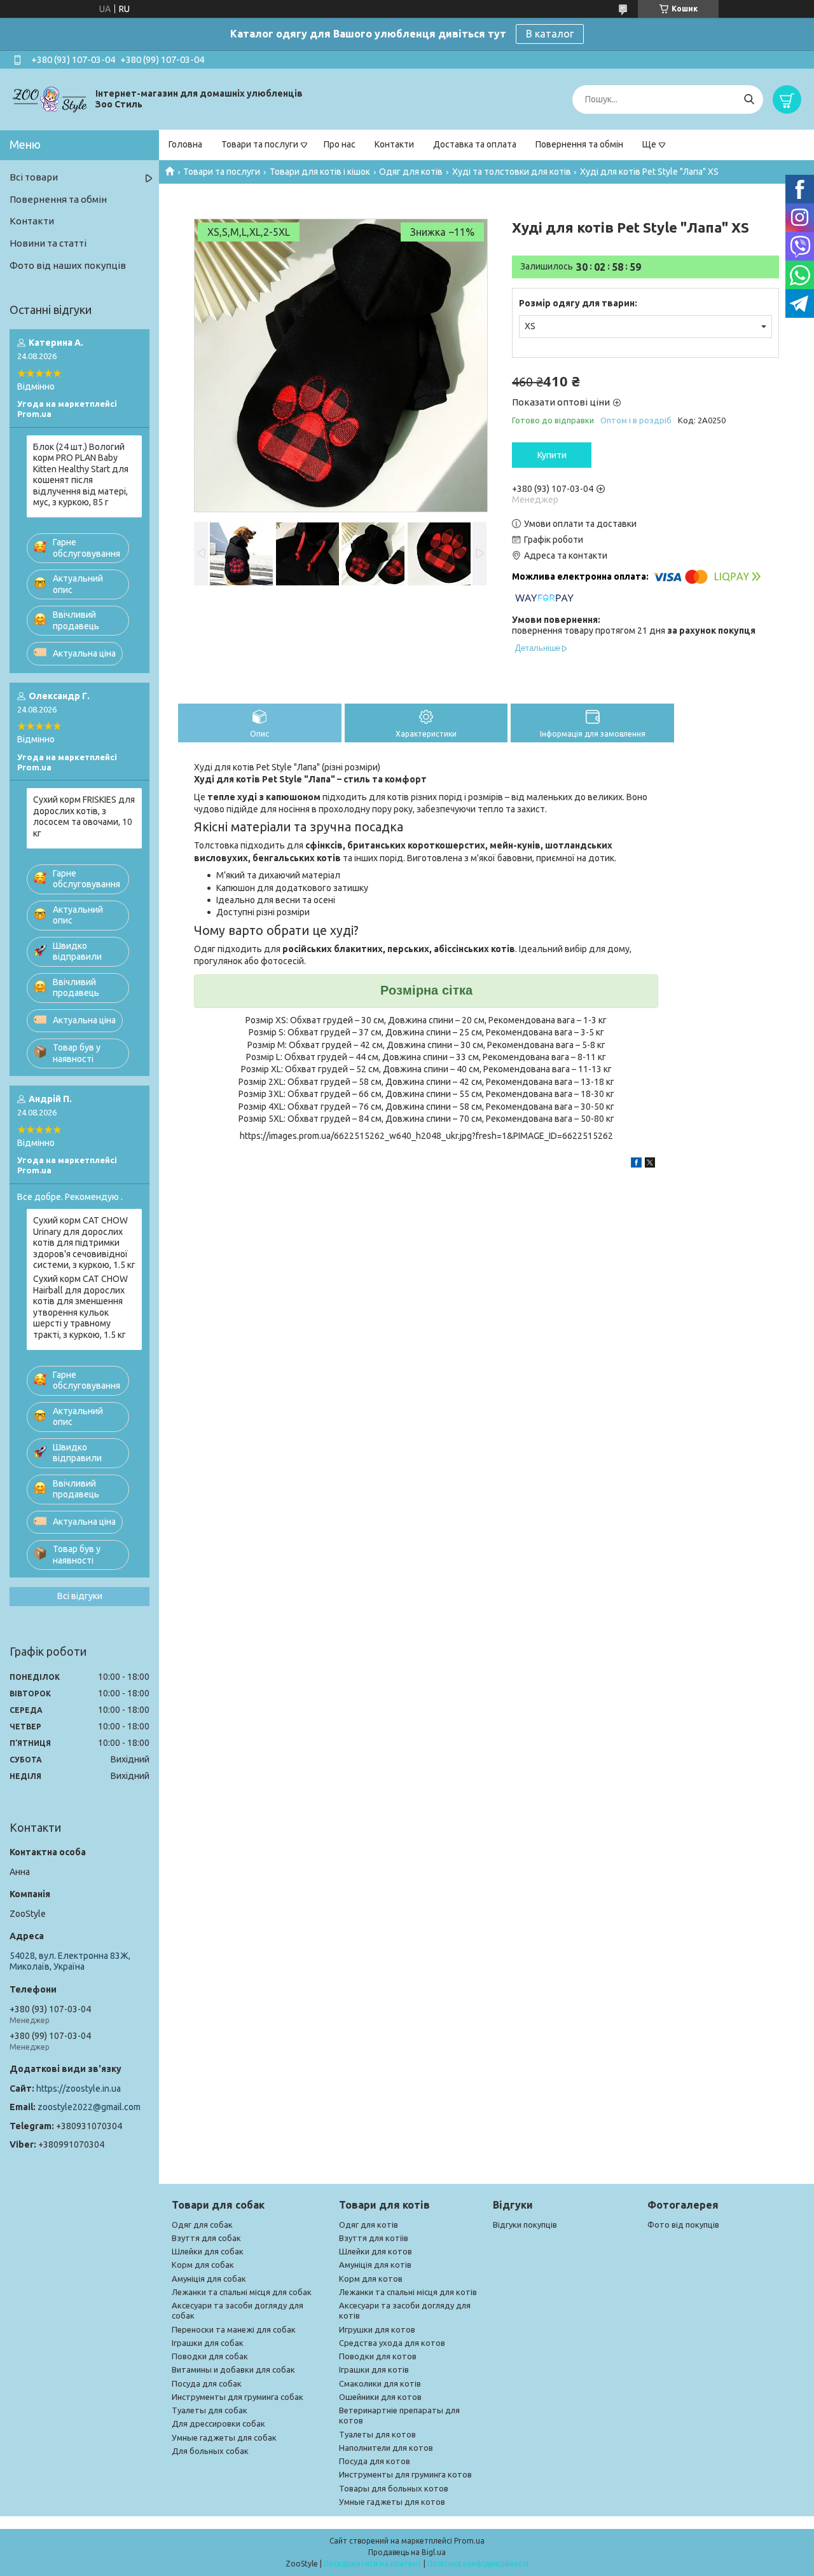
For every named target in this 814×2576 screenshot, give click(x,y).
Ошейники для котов (380, 2397)
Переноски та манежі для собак (234, 2329)
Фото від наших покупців (68, 265)
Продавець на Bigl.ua (407, 2552)
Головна (185, 144)
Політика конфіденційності (478, 2564)
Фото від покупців (683, 2225)
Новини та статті (48, 243)
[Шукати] (749, 99)
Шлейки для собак (208, 2251)
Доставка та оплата (475, 144)
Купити (552, 455)
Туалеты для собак (210, 2410)
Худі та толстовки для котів (512, 172)
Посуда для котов (375, 2461)
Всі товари (34, 177)
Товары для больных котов (394, 2488)
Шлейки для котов (376, 2251)
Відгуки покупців (525, 2225)
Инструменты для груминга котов (405, 2474)
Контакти (394, 144)
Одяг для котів (411, 172)
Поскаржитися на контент (373, 2564)
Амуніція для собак (209, 2279)
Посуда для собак (207, 2383)
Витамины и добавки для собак (233, 2369)
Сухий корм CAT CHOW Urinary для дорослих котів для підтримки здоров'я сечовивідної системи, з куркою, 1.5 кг (84, 1243)
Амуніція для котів (375, 2265)
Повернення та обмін (579, 144)
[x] (650, 1164)
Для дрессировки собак (218, 2423)
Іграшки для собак (208, 2343)
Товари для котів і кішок (320, 172)
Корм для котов (371, 2279)
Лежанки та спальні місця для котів (408, 2292)
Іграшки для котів (374, 2369)
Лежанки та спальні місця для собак (242, 2292)
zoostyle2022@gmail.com (89, 2107)
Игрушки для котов (377, 2329)
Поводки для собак (210, 2356)
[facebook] (636, 1164)
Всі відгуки (80, 1596)
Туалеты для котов (377, 2434)
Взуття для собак (206, 2238)
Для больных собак (210, 2451)
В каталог (550, 34)
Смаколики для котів (380, 2383)
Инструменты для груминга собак (238, 2397)
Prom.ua (469, 2541)
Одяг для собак (202, 2225)
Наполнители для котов (386, 2448)
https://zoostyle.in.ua (79, 2089)
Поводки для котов (378, 2356)
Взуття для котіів (374, 2238)
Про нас (340, 144)
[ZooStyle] (51, 99)
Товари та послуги (260, 144)
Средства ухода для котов (392, 2343)
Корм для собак (203, 2265)
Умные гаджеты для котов (392, 2502)
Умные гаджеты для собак (224, 2437)
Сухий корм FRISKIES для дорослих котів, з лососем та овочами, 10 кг (84, 816)
